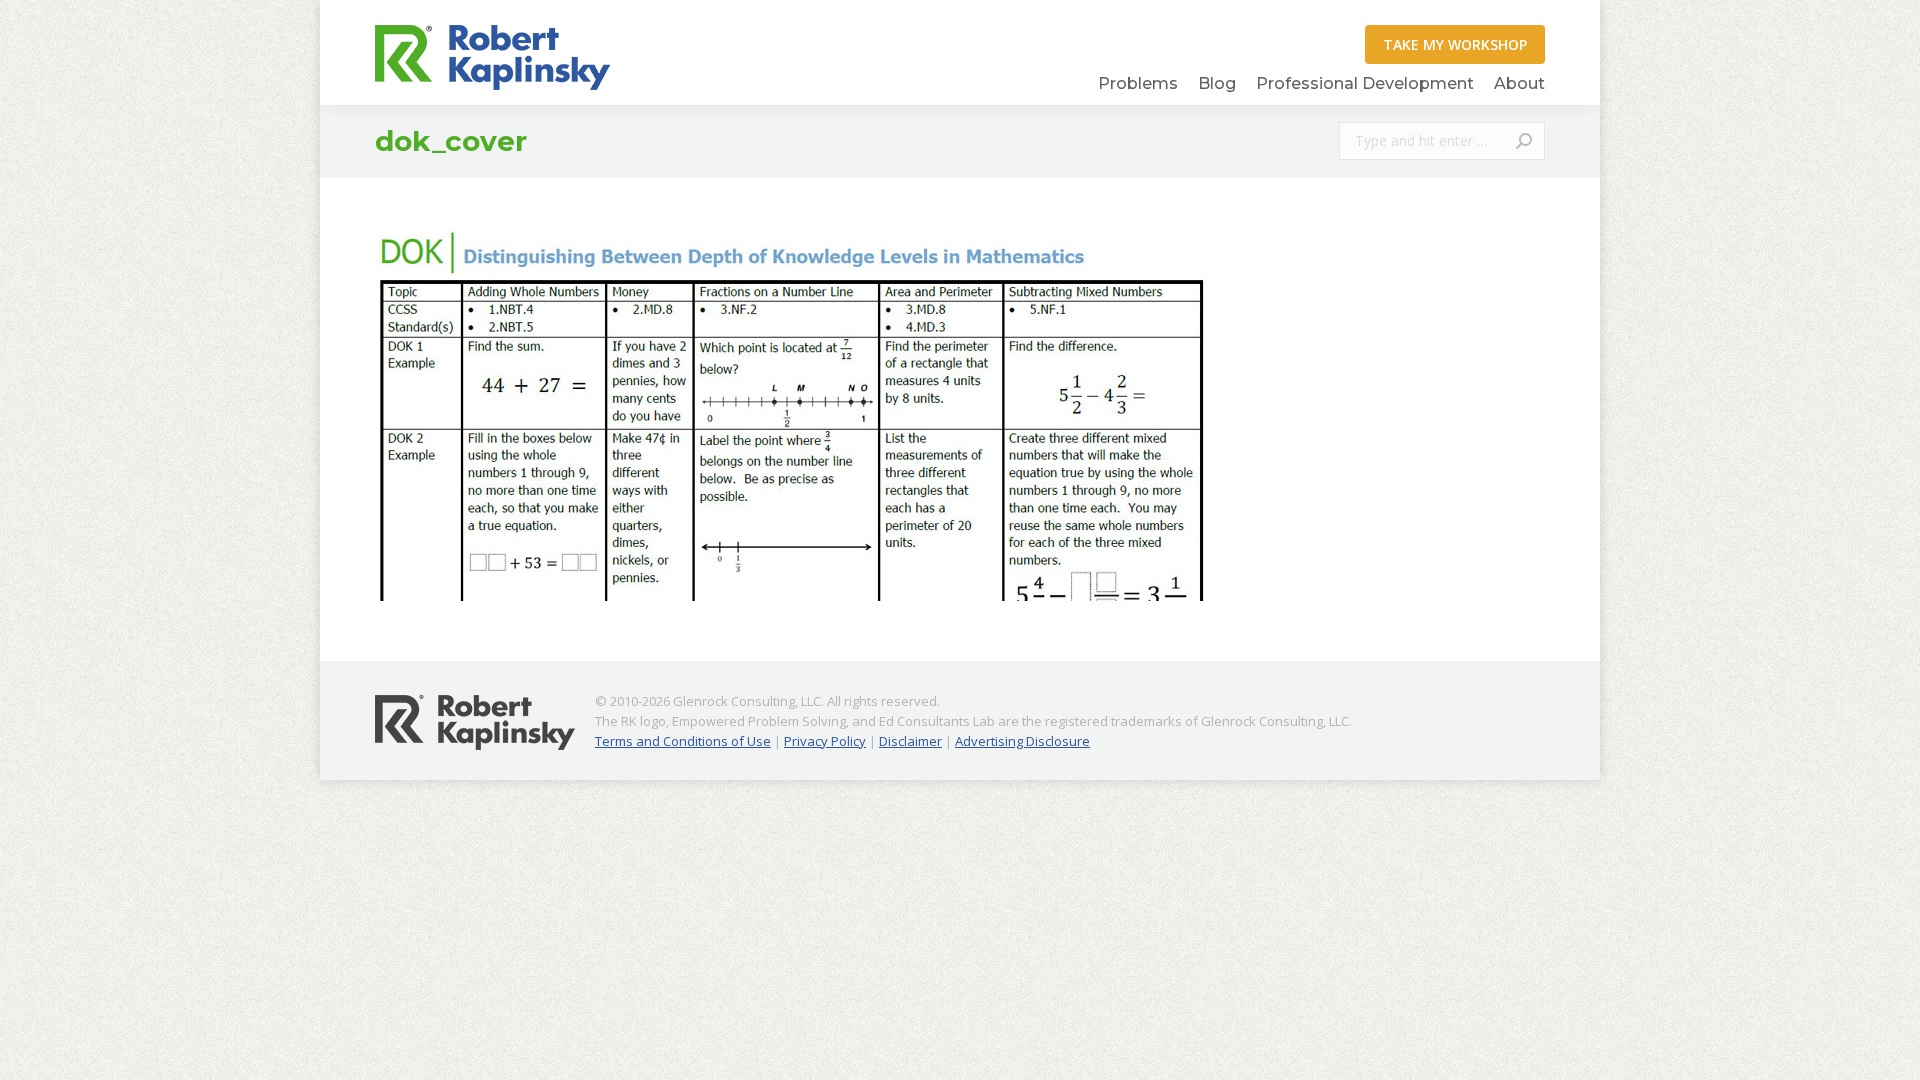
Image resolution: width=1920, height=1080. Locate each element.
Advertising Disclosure (1022, 741)
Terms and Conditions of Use (683, 741)
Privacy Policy (825, 741)
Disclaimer (910, 741)
